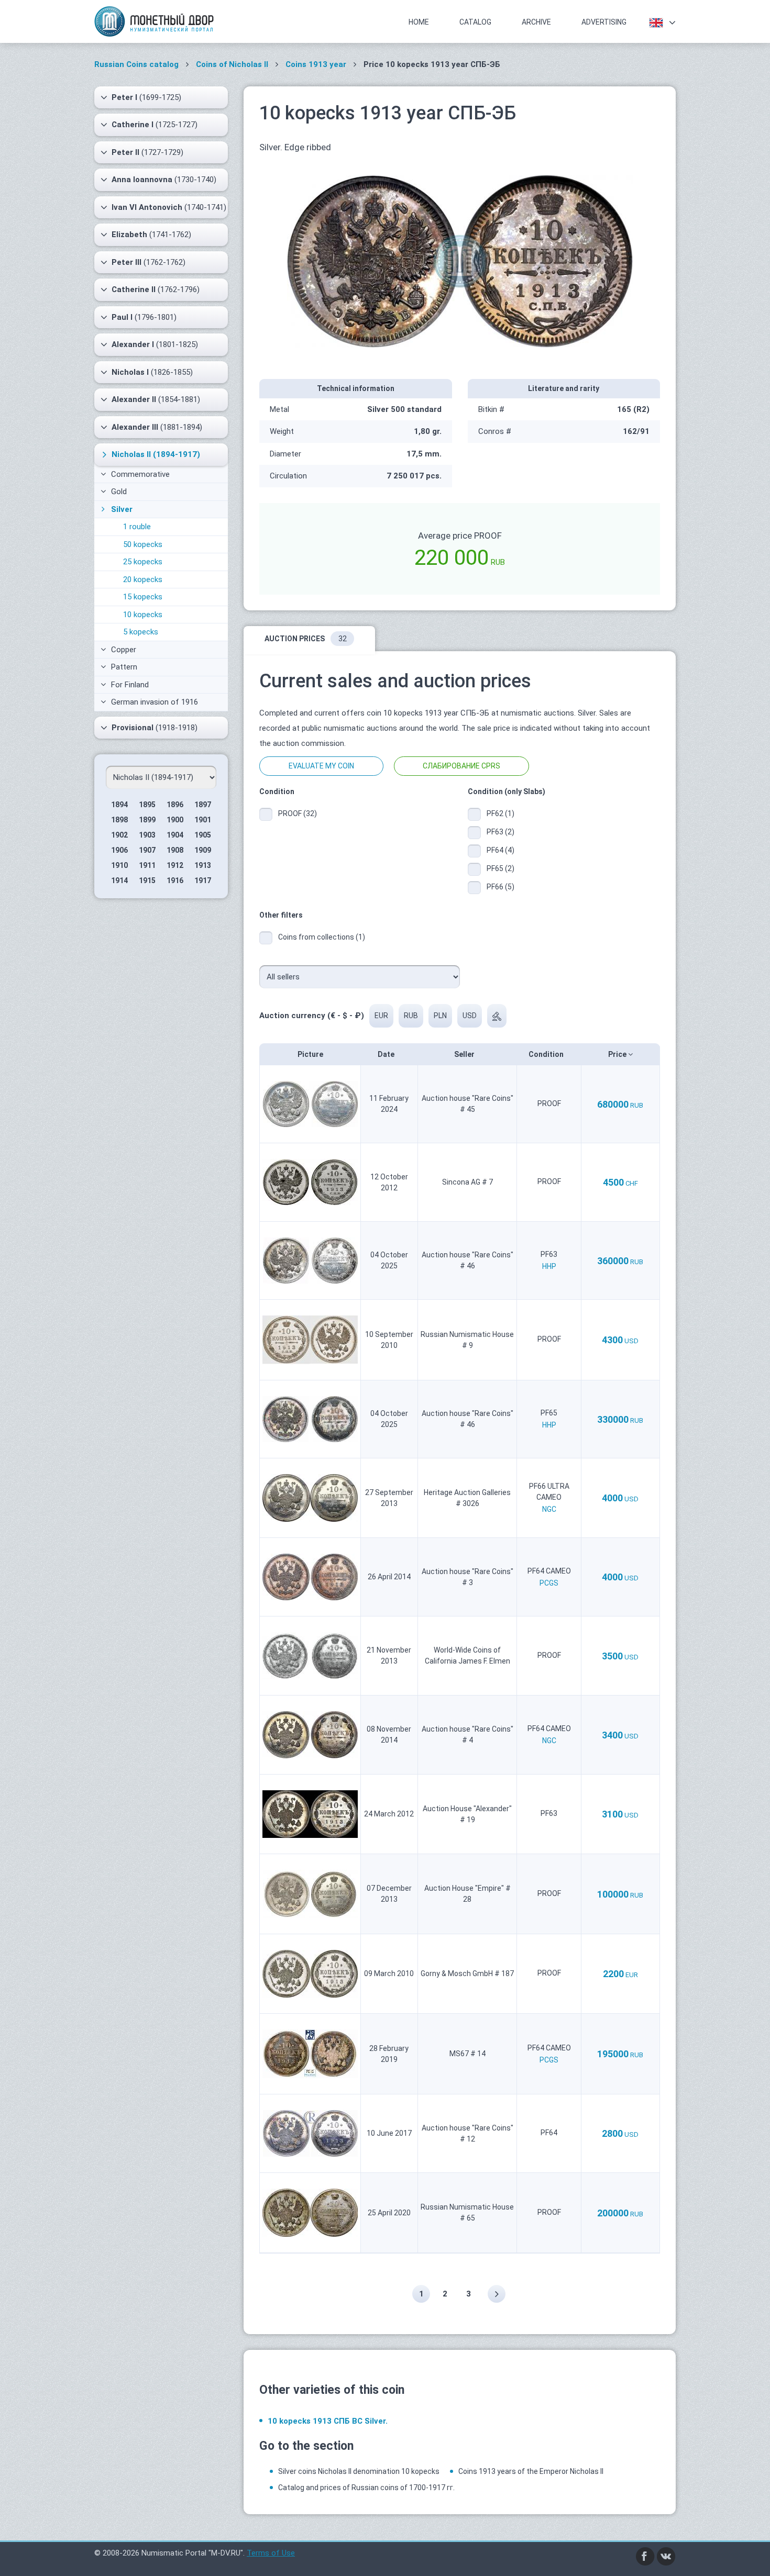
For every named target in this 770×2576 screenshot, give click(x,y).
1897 (203, 805)
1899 (147, 820)
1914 (119, 880)
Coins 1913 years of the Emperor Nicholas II (531, 2471)
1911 (147, 865)
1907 (147, 850)
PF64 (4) (500, 850)
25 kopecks (143, 562)
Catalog (475, 22)
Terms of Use (271, 2553)
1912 (175, 865)
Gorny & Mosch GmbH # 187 (467, 1973)
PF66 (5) (500, 887)
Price (618, 1054)
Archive (536, 22)
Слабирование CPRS (461, 766)
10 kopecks (143, 615)
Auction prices (306, 639)
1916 (175, 880)
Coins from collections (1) (322, 937)
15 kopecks (143, 597)
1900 (175, 820)
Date (387, 1054)
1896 (175, 805)
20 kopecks (143, 579)
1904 (175, 835)
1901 (203, 820)
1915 (147, 880)
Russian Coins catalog (136, 64)
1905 (203, 835)
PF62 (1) (500, 813)
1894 (119, 805)
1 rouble (137, 527)
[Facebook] (645, 2556)
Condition (547, 1054)
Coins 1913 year (316, 64)
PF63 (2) (500, 832)
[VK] (666, 2556)
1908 (175, 850)
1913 (203, 865)
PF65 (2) (500, 868)
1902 (119, 835)
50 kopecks (143, 544)
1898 (119, 820)
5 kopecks (141, 632)
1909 (203, 850)
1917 (203, 880)
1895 (147, 805)
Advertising (604, 22)
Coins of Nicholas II (232, 64)
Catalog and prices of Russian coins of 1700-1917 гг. (366, 2488)
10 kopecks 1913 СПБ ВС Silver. (328, 2421)
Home (419, 22)
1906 (119, 850)
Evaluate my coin (321, 766)
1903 (147, 835)
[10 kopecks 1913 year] (460, 261)
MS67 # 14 (467, 2054)
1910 (119, 865)
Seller (465, 1054)
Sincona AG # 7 (467, 1182)
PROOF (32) (298, 813)
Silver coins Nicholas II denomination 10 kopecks (359, 2471)
